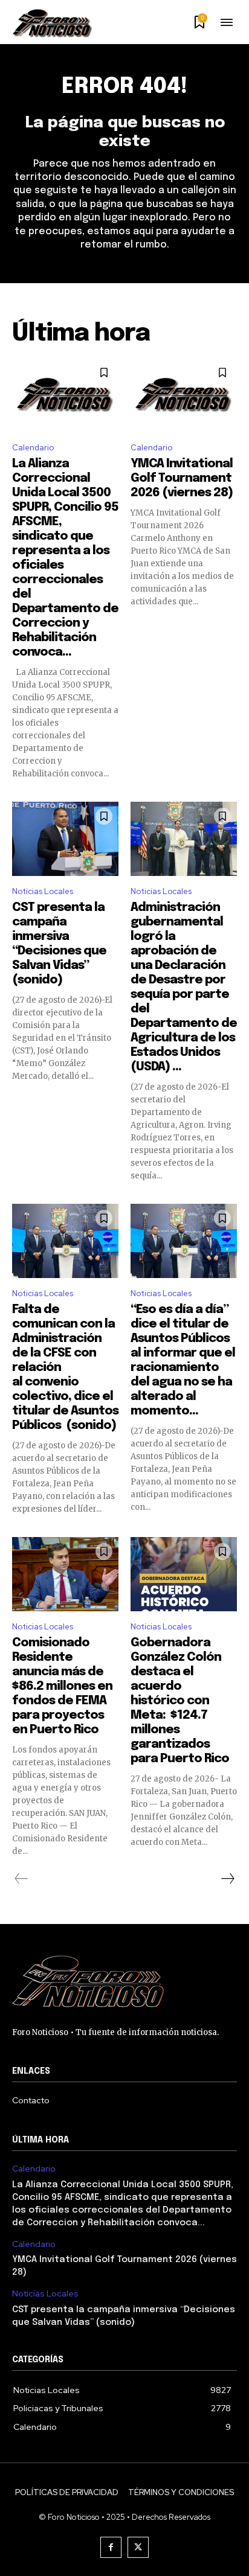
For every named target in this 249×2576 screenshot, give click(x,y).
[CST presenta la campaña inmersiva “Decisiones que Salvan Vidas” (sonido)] (65, 839)
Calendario (33, 448)
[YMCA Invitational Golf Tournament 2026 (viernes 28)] (184, 395)
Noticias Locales (43, 891)
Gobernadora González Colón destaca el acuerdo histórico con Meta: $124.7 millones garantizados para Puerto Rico (180, 1701)
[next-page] (227, 1879)
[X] (138, 2547)
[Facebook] (111, 2547)
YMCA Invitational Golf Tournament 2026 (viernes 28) (182, 478)
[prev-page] (21, 1879)
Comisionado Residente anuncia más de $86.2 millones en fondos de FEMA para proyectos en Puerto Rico (62, 1686)
